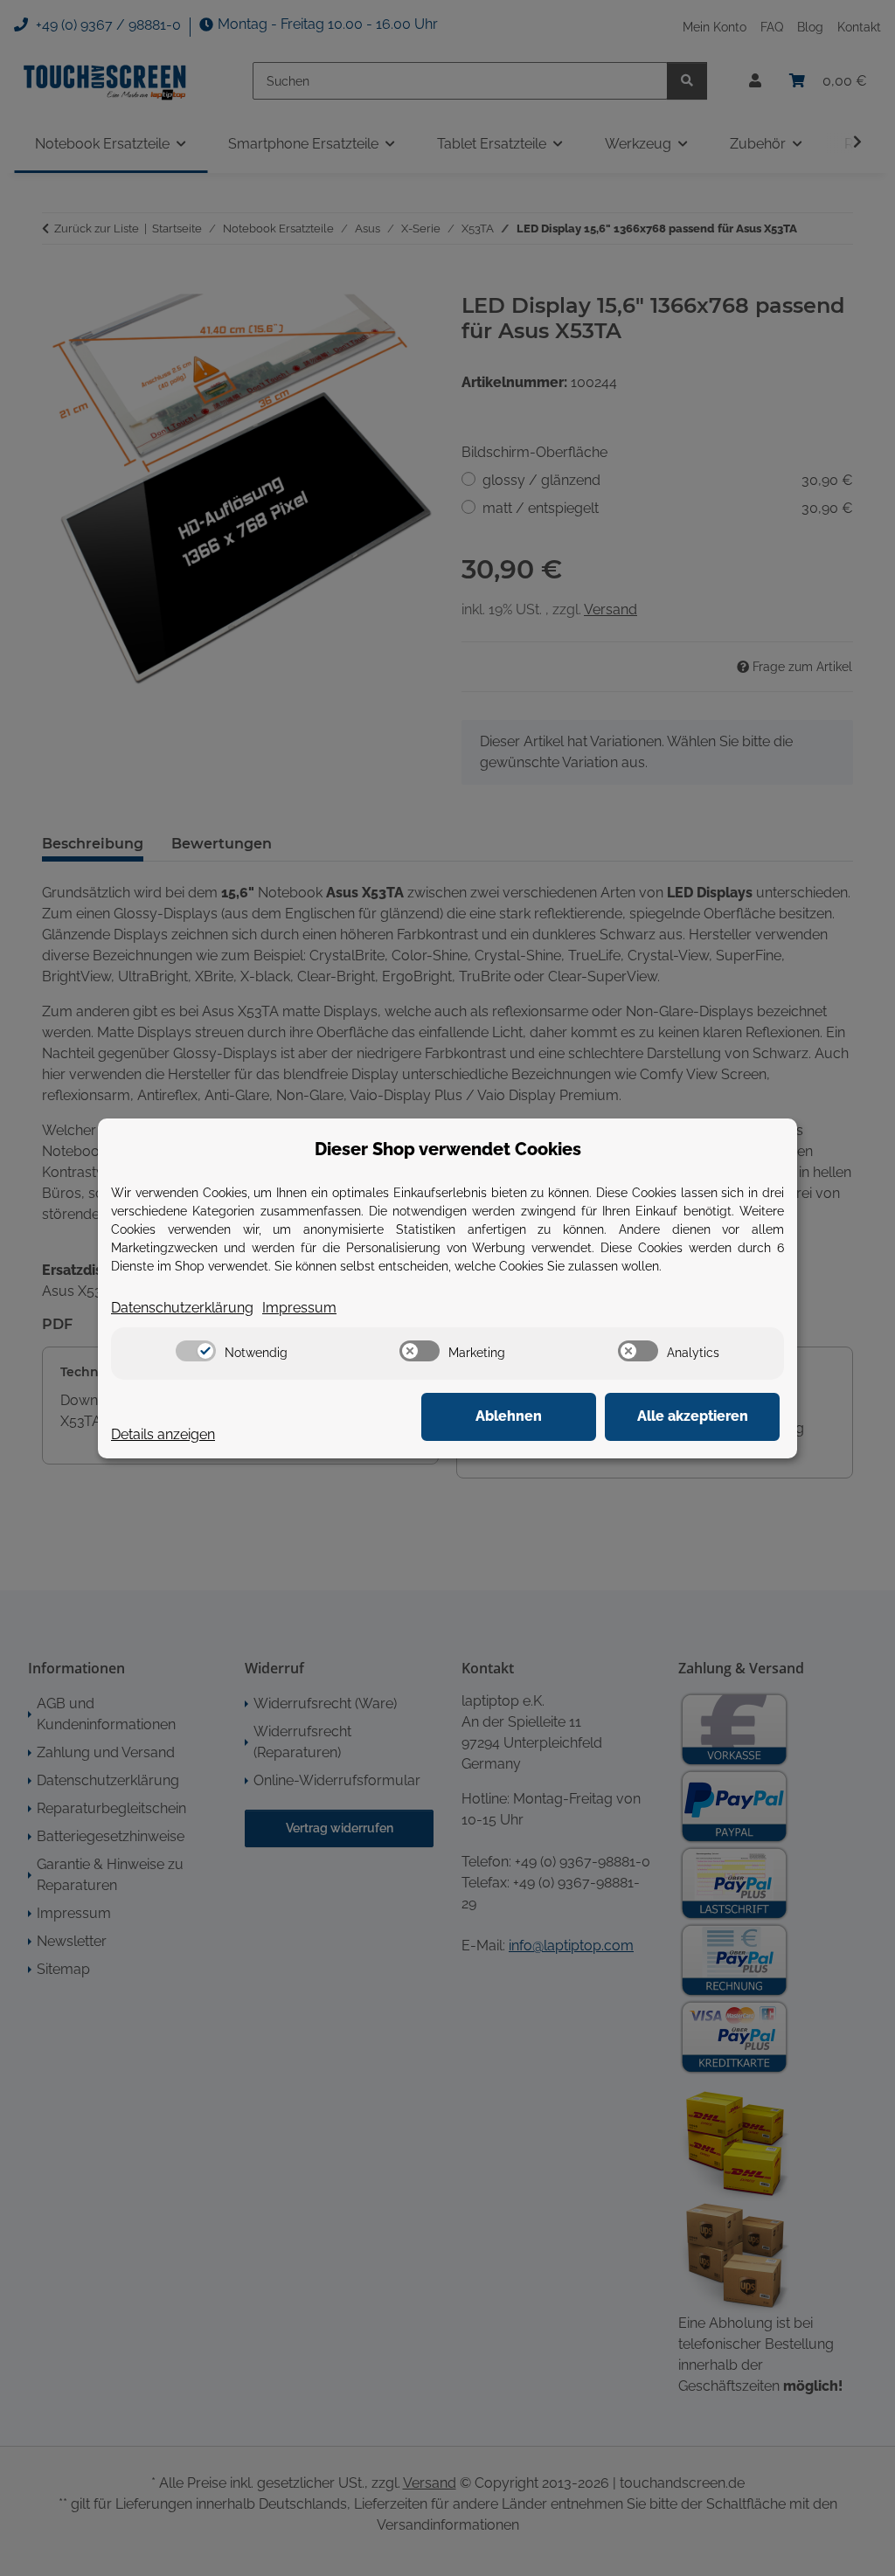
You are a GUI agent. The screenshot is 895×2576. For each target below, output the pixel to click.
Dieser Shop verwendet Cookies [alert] (448, 1149)
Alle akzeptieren (693, 1416)
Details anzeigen (163, 1434)
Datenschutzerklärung (182, 1308)
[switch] (196, 1351)
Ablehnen (509, 1416)
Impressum (299, 1308)
